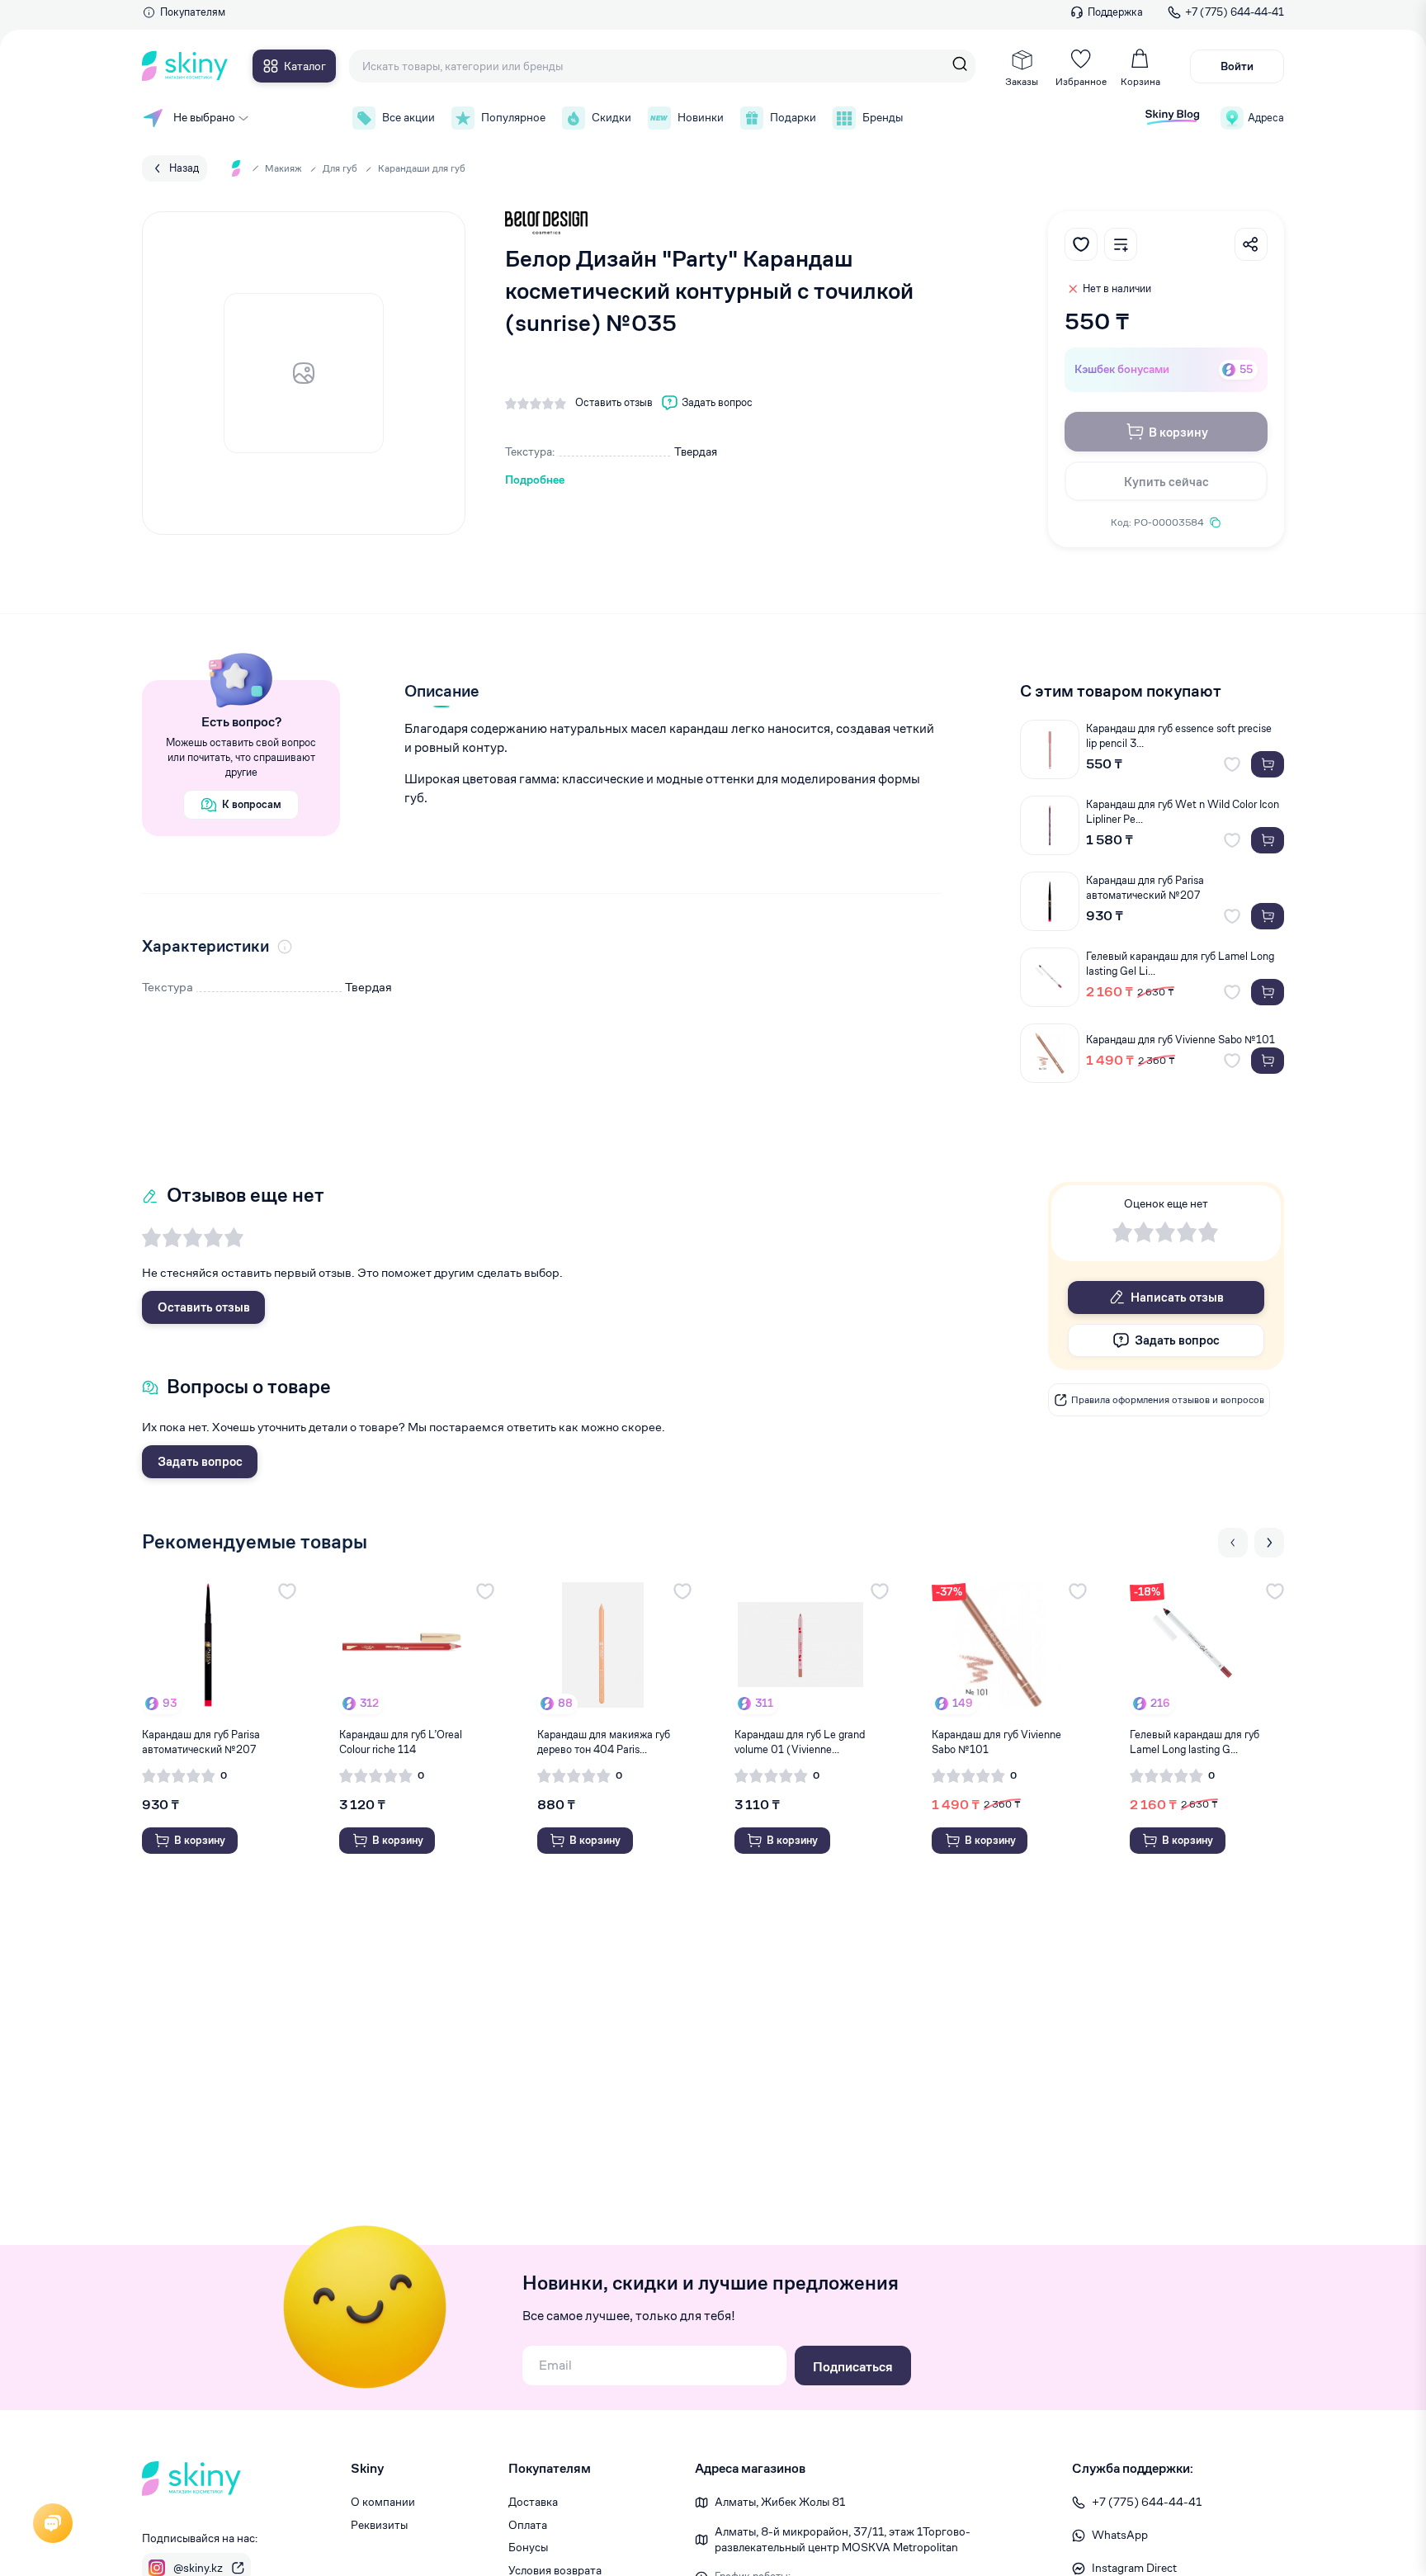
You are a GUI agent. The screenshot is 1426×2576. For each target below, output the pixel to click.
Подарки (793, 117)
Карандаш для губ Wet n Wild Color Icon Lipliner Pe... (1183, 812)
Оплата (528, 2525)
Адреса (1266, 118)
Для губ (340, 168)
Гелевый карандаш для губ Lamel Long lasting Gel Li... (1180, 964)
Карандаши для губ (422, 168)
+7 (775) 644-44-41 (1235, 12)
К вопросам (252, 804)
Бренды (883, 117)
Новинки (701, 117)
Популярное (513, 117)
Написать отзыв (1177, 1297)
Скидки (611, 117)
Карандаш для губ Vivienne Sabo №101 (1180, 1040)
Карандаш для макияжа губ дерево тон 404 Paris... (604, 1742)
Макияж (283, 168)
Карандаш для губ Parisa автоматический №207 (1145, 888)
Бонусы (528, 2547)
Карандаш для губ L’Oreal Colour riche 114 (401, 1742)
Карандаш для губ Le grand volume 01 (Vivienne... (800, 1742)
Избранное (1081, 81)
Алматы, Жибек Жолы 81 (780, 2502)
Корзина (1140, 81)
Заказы (1022, 81)
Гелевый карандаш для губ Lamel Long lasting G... (1195, 1742)
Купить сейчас (1166, 482)
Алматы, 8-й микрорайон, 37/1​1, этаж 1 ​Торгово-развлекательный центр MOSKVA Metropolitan (843, 2540)
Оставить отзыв (204, 1307)
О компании (383, 2502)
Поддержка (1115, 12)
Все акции (408, 117)
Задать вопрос (200, 1461)
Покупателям (193, 12)
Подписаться (853, 2367)
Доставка (533, 2502)
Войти (1237, 66)
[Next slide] (1269, 1543)
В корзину (1178, 432)
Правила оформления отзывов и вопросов (1168, 1399)
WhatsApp (1120, 2535)
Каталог (305, 66)
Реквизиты (379, 2525)
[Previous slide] (1233, 1543)
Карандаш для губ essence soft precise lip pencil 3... (1179, 736)
